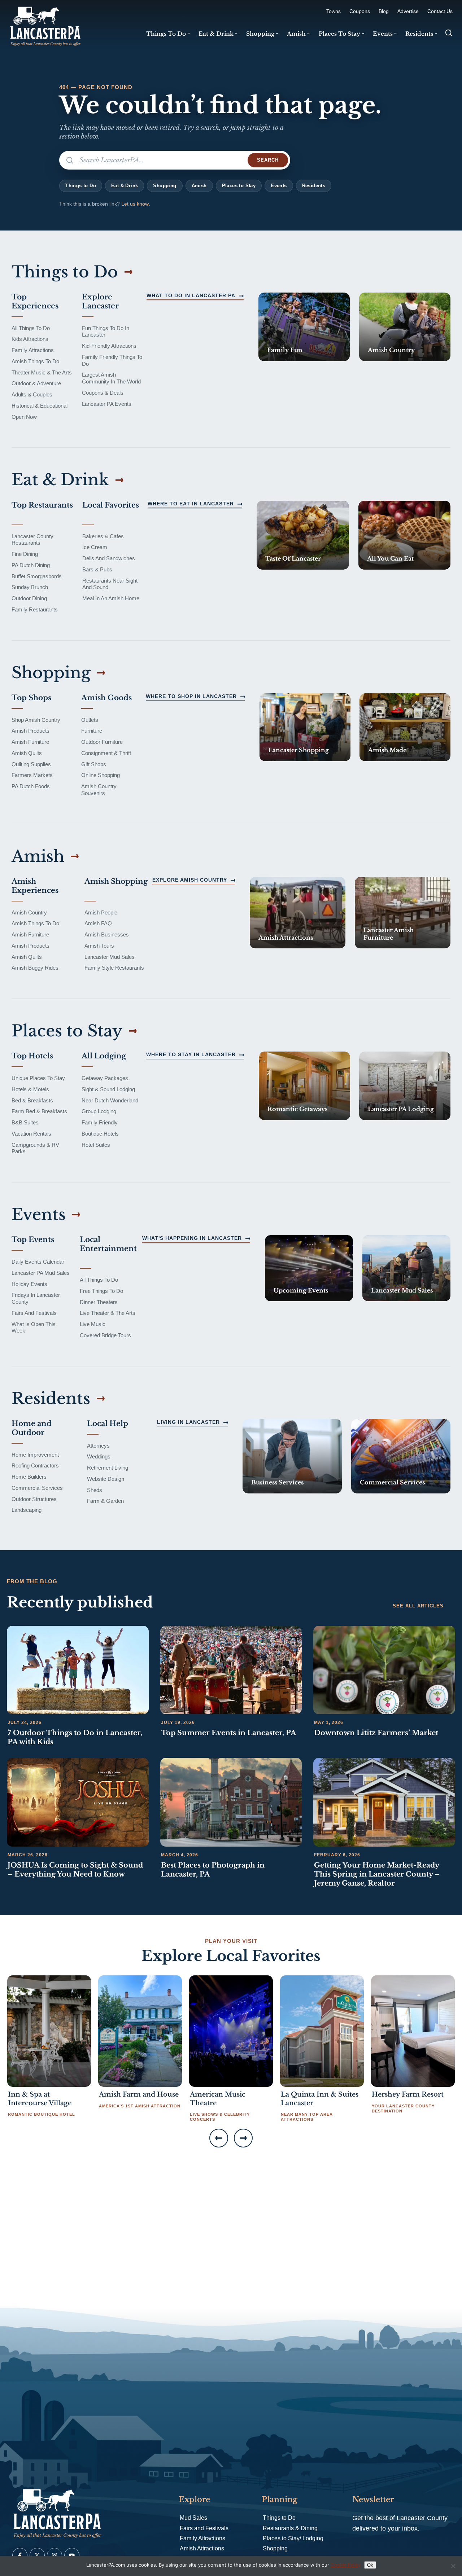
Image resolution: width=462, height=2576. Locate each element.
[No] (453, 2566)
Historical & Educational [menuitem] (40, 406)
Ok (370, 2565)
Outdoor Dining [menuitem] (29, 598)
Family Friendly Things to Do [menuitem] (112, 360)
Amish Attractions (202, 2548)
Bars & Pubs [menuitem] (97, 569)
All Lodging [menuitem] (104, 1056)
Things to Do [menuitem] (166, 34)
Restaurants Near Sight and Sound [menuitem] (110, 584)
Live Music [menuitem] (93, 1324)
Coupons (360, 11)
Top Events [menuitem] (33, 1239)
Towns (334, 11)
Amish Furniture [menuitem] (30, 742)
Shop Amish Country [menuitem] (36, 720)
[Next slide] (243, 2138)
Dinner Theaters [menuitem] (99, 1302)
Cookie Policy (346, 2565)
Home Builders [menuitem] (29, 1477)
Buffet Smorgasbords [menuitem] (37, 576)
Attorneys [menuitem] (98, 1446)
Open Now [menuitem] (24, 417)
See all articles (418, 1606)
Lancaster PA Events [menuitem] (107, 404)
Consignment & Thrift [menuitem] (106, 753)
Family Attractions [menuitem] (33, 350)
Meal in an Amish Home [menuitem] (111, 598)
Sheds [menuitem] (95, 1490)
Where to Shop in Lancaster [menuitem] (191, 696)
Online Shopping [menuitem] (101, 775)
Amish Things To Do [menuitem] (35, 361)
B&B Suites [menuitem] (25, 1122)
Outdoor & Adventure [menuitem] (36, 383)
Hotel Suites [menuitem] (96, 1145)
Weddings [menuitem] (99, 1456)
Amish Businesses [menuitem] (107, 934)
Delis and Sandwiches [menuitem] (109, 558)
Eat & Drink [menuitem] (216, 34)
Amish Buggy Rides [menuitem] (35, 968)
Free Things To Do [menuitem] (101, 1291)
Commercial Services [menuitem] (37, 1488)
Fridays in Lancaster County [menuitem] (36, 1298)
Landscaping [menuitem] (27, 1510)
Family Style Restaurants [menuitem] (114, 968)
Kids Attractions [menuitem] (30, 339)
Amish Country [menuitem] (29, 912)
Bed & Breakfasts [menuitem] (32, 1100)
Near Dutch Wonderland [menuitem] (110, 1100)
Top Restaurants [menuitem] (42, 505)
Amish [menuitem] (296, 34)
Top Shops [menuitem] (31, 698)
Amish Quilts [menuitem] (27, 753)
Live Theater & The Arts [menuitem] (108, 1313)
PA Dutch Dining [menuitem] (31, 565)
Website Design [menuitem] (106, 1479)
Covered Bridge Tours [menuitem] (105, 1335)
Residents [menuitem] (419, 34)
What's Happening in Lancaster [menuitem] (192, 1238)
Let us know (135, 204)
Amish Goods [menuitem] (106, 698)
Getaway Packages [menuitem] (105, 1078)
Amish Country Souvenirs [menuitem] (99, 790)
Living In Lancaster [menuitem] (188, 1422)
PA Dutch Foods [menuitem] (31, 786)
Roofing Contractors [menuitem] (35, 1465)
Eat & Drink (125, 186)
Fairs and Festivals (204, 2528)
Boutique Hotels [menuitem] (100, 1134)
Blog (384, 11)
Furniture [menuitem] (92, 731)
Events (279, 186)
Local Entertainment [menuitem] (108, 1244)
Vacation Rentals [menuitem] (31, 1134)
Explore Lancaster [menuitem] (100, 301)
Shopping (165, 186)
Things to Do (81, 186)
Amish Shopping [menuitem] (116, 881)
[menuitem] (304, 327)
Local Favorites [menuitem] (111, 505)
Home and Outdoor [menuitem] (32, 1428)
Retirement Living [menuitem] (108, 1468)
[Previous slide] (219, 2138)
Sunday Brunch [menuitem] (30, 587)
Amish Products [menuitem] (30, 731)
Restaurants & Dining (290, 2528)
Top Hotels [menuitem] (32, 1056)
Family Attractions (202, 2538)
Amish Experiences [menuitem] (35, 886)
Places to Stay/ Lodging (293, 2538)
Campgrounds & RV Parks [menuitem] (35, 1148)
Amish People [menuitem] (101, 912)
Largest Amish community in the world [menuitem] (111, 378)
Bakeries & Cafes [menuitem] (103, 536)
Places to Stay (239, 186)
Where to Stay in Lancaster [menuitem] (191, 1054)
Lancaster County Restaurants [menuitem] (32, 540)
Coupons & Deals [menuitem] (103, 393)
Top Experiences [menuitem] (35, 301)
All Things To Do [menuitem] (31, 328)
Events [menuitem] (383, 34)
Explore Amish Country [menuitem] (190, 880)
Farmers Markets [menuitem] (32, 775)
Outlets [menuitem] (90, 720)
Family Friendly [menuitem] (100, 1122)
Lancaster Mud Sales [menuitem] (110, 957)
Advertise (408, 11)
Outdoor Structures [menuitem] (34, 1499)
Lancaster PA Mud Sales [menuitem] (41, 1273)
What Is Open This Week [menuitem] (34, 1328)
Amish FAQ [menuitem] (98, 923)
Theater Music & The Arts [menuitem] (42, 372)
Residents (314, 186)
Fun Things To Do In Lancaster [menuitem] (106, 332)
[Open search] (449, 33)
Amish (199, 186)
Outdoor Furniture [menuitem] (102, 742)
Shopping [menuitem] (260, 34)
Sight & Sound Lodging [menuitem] (108, 1089)
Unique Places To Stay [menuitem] (38, 1078)
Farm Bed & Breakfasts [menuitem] (39, 1111)
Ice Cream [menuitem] (95, 547)
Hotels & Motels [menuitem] (30, 1089)
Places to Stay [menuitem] (339, 34)
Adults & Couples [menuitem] (32, 394)
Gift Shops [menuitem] (94, 764)
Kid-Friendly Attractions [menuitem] (109, 346)
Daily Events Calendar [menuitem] (38, 1262)
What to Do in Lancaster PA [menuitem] (191, 295)
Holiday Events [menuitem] (29, 1284)
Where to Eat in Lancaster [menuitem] (191, 504)
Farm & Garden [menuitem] (105, 1501)
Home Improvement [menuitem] (35, 1455)
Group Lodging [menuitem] (99, 1111)
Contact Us (440, 11)
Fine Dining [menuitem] (25, 554)
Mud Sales (193, 2518)
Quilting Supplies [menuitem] (31, 764)
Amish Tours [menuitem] (99, 946)
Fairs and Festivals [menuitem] (34, 1313)
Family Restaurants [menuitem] (35, 609)
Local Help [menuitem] (108, 1423)
